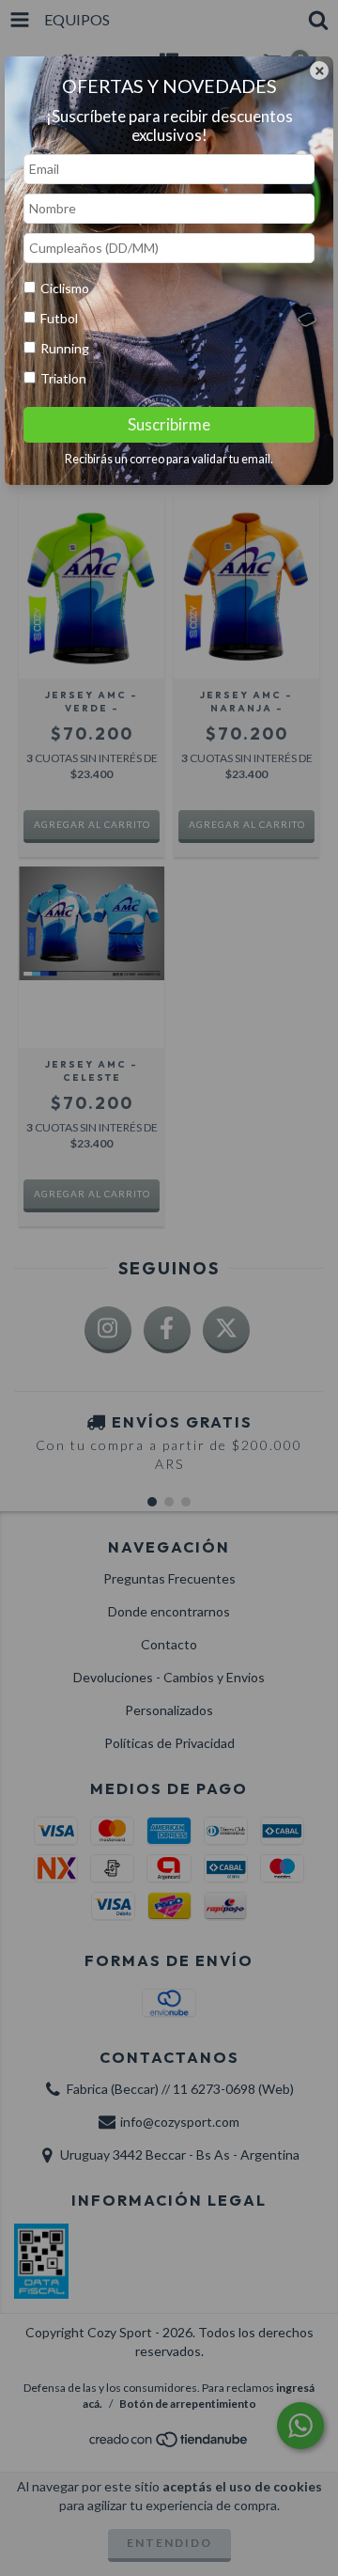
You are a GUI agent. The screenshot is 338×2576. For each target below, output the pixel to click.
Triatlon (63, 378)
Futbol (59, 318)
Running (65, 348)
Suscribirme (169, 424)
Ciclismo (65, 288)
